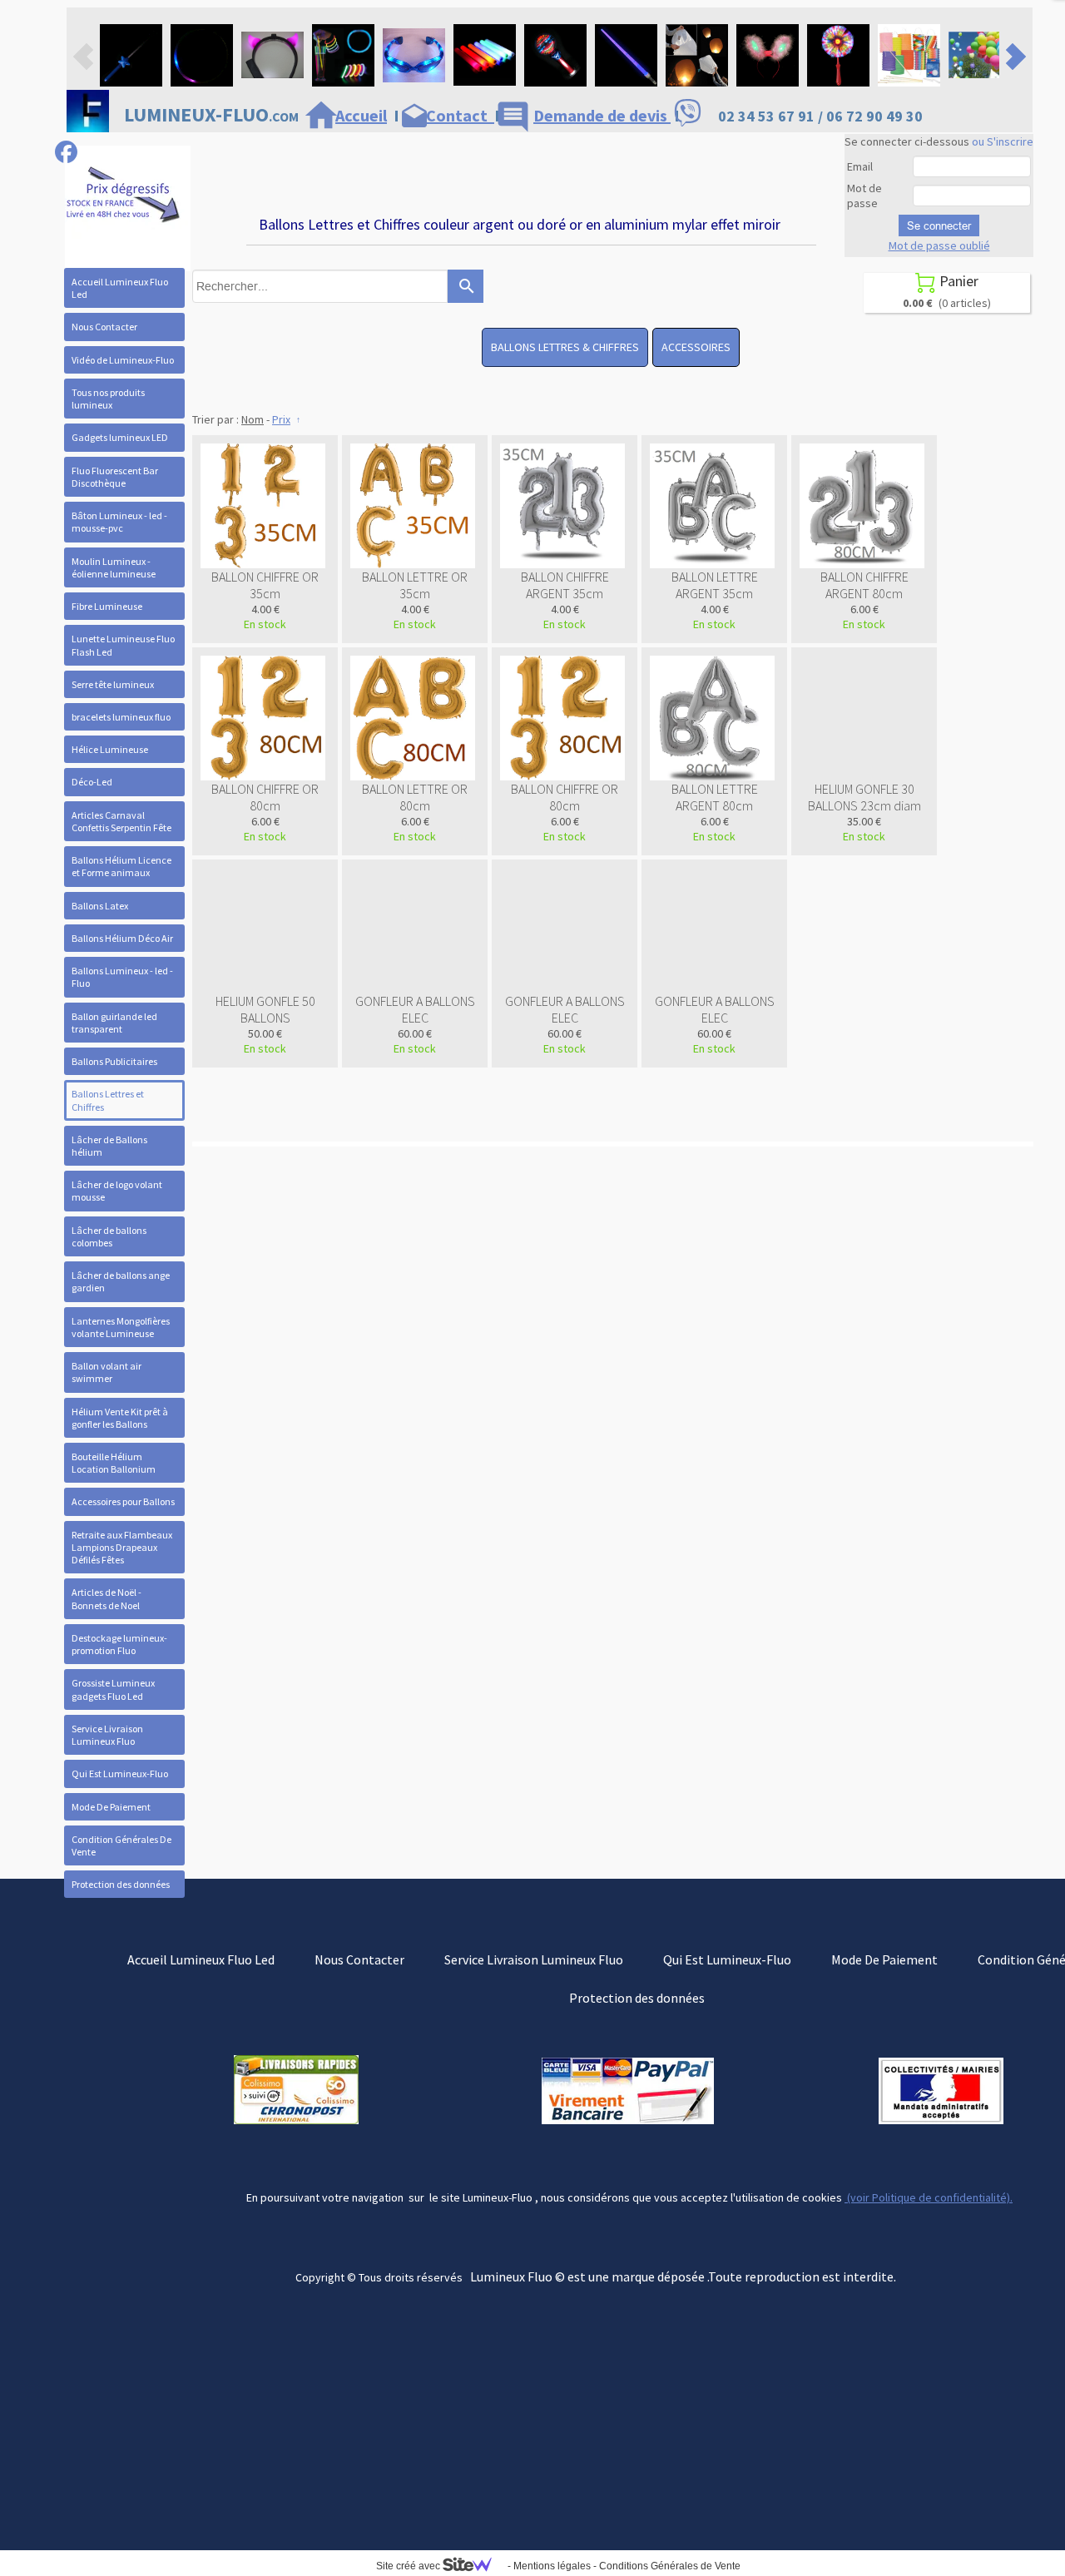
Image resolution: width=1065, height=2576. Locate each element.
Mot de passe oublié (939, 245)
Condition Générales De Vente (121, 1845)
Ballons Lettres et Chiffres (108, 1100)
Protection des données (121, 1884)
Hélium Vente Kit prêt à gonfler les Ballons (120, 1418)
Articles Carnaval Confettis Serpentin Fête (121, 821)
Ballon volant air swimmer (106, 1372)
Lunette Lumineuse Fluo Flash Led (123, 645)
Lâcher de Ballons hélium (109, 1146)
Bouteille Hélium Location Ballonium (114, 1463)
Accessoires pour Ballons (123, 1501)
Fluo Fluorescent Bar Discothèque (115, 477)
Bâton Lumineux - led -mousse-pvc (119, 522)
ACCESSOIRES (696, 347)
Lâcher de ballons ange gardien (121, 1281)
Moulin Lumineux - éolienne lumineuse (114, 567)
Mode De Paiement (111, 1807)
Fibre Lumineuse (107, 606)
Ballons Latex (100, 906)
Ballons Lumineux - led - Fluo (122, 977)
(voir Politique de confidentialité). (929, 2197)
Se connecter (939, 225)
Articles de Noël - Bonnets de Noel (106, 1598)
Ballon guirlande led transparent (114, 1023)
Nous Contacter (104, 327)
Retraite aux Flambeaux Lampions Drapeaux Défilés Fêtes (122, 1547)
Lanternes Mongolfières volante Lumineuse (121, 1327)
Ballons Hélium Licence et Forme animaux (121, 866)
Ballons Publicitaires (114, 1061)
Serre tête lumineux (113, 684)
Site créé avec (409, 2566)
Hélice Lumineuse (110, 749)
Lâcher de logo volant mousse (117, 1191)
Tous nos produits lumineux (108, 399)
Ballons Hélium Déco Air (122, 938)
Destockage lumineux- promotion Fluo (119, 1644)
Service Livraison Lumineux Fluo (107, 1735)
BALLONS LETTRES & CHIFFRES (565, 347)
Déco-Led (92, 782)
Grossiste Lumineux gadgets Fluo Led (113, 1689)
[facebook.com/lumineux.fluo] (66, 152)
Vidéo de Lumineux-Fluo (123, 360)
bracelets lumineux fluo (121, 717)
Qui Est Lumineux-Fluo (120, 1773)
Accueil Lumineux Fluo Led (120, 288)
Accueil (361, 115)
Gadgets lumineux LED (120, 437)
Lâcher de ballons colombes (109, 1236)
